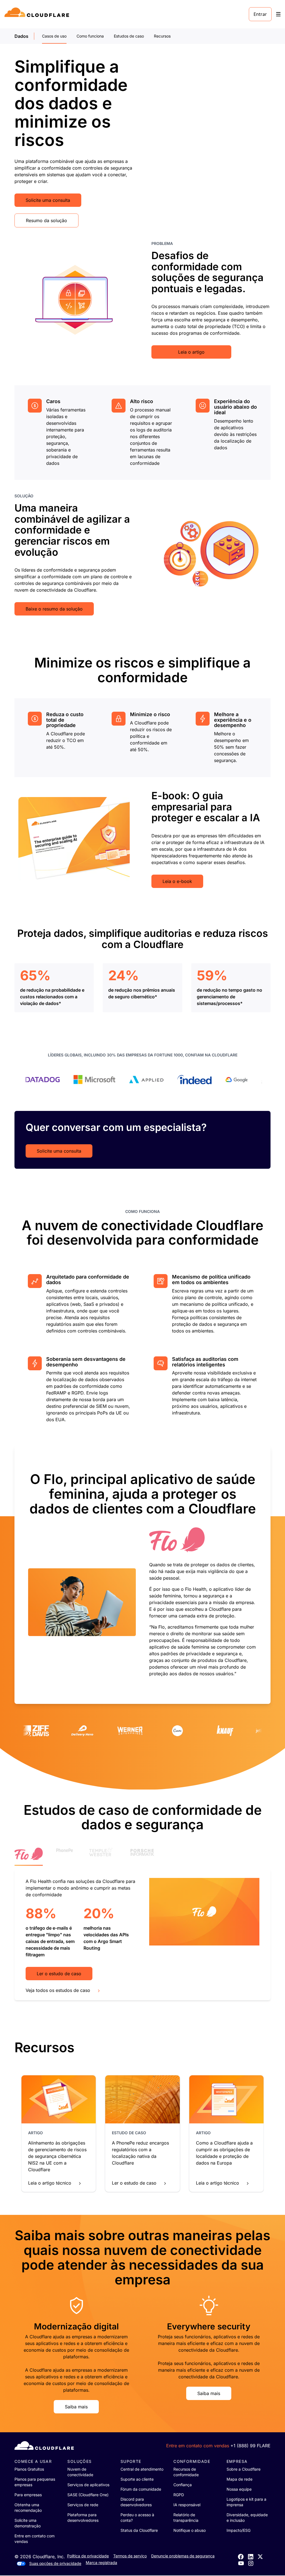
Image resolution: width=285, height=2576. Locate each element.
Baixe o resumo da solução (54, 609)
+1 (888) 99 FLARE (250, 2446)
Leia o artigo (191, 352)
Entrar (260, 14)
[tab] (29, 1857)
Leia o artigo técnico (50, 2183)
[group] (142, 1574)
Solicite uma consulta (48, 200)
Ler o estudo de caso (59, 1974)
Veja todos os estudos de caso (58, 1990)
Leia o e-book (177, 881)
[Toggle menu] (278, 14)
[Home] (38, 14)
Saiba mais (76, 2407)
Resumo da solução (46, 220)
